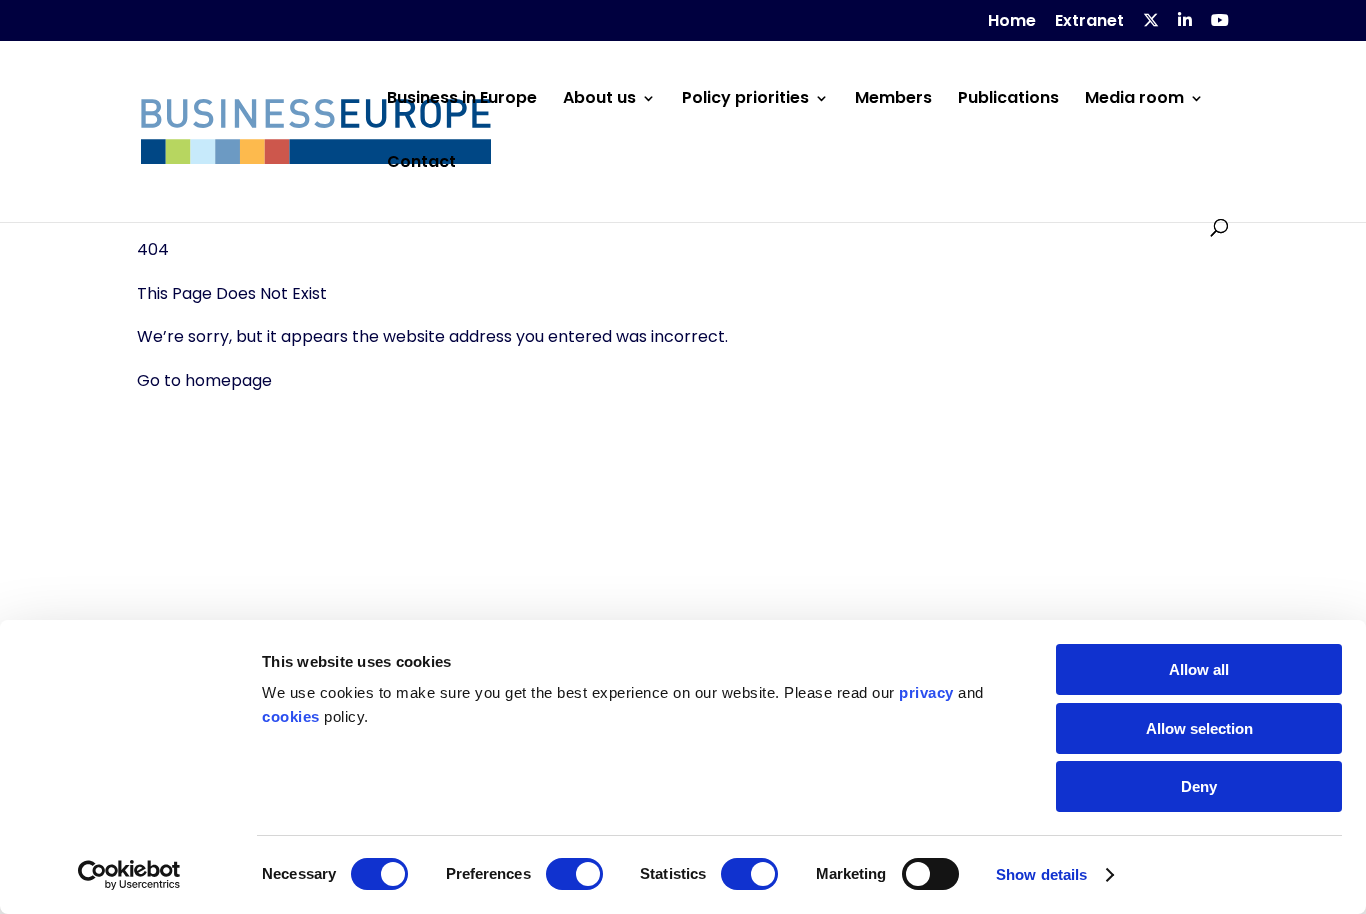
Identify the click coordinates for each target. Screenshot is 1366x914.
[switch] (574, 874)
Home (1012, 22)
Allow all (1199, 669)
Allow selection (1199, 728)
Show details (1041, 874)
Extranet (1089, 22)
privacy (926, 692)
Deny (1199, 786)
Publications (1008, 100)
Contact (421, 164)
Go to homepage (204, 380)
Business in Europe (462, 100)
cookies (291, 716)
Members (893, 100)
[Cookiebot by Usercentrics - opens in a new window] (129, 875)
